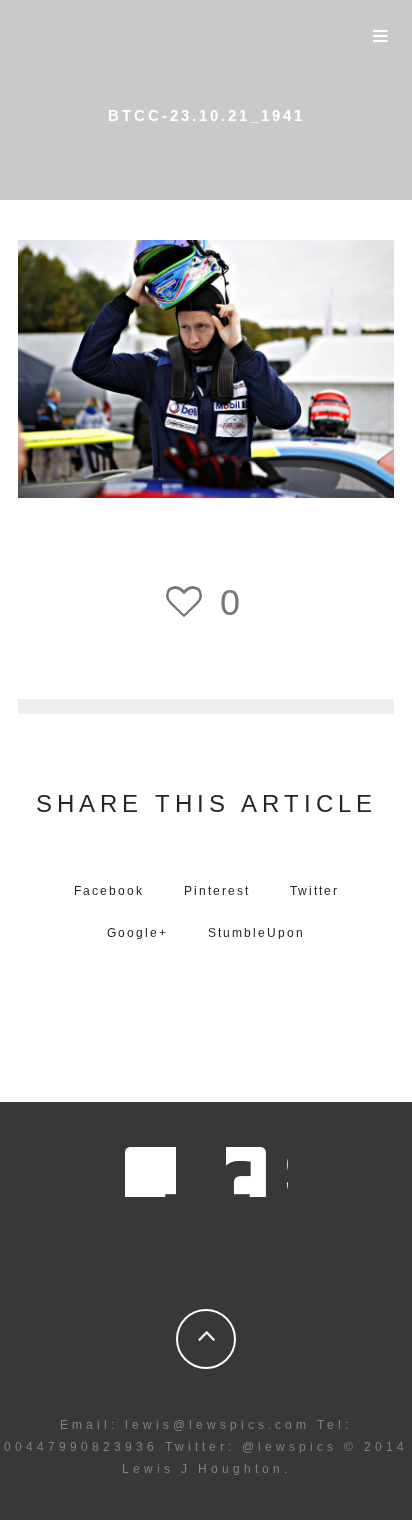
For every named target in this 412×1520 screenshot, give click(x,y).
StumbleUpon (256, 933)
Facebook (109, 891)
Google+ (137, 933)
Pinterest (217, 891)
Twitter (314, 891)
